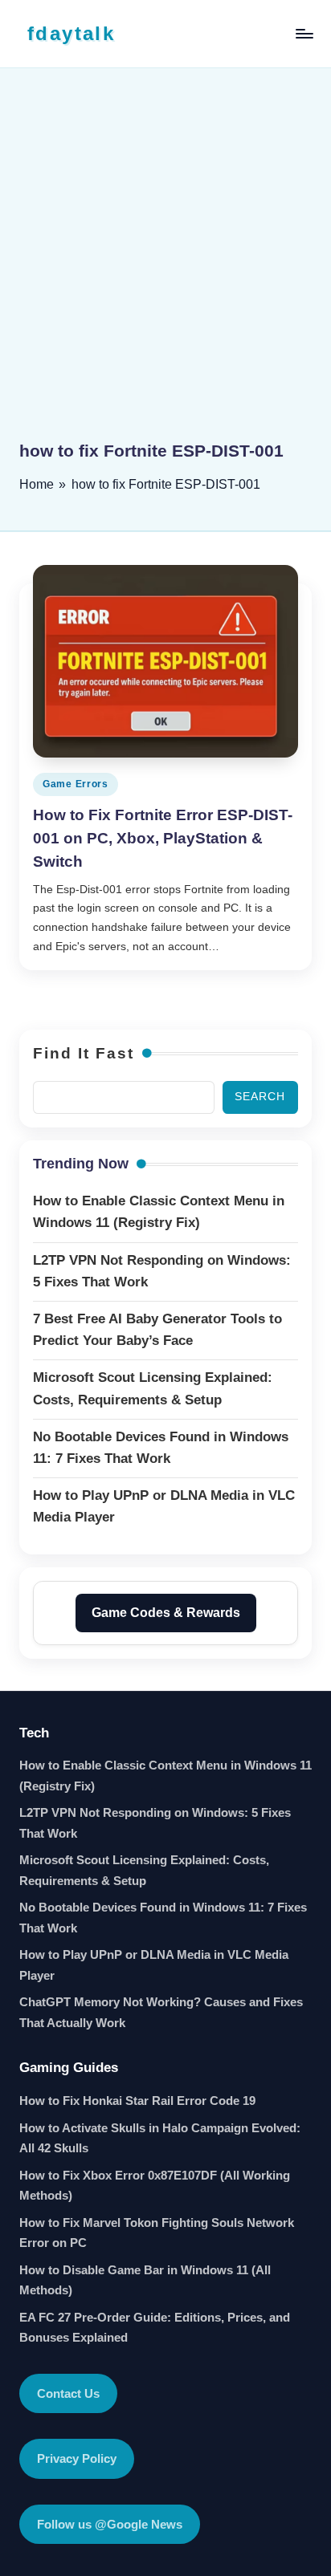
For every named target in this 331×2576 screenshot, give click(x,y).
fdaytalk (71, 33)
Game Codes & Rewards (166, 1613)
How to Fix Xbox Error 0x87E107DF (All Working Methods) (155, 2186)
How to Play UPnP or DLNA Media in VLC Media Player (154, 1965)
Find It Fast (84, 1053)
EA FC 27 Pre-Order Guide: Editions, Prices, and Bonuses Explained (155, 2328)
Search (260, 1097)
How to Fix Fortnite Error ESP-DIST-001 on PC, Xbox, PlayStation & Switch (163, 838)
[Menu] (304, 33)
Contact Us (68, 2393)
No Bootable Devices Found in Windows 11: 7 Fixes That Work (163, 1918)
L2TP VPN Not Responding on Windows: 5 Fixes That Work (155, 1823)
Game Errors (76, 784)
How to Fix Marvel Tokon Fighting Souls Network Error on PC (157, 2233)
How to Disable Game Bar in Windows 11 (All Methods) (145, 2280)
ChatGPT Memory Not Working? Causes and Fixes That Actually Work (161, 2012)
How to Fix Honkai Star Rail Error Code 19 (137, 2101)
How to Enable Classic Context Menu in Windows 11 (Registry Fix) (165, 1776)
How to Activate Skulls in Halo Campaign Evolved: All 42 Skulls (160, 2138)
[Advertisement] (165, 266)
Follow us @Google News (110, 2524)
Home (37, 484)
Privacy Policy (77, 2458)
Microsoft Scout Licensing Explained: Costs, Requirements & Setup (144, 1870)
